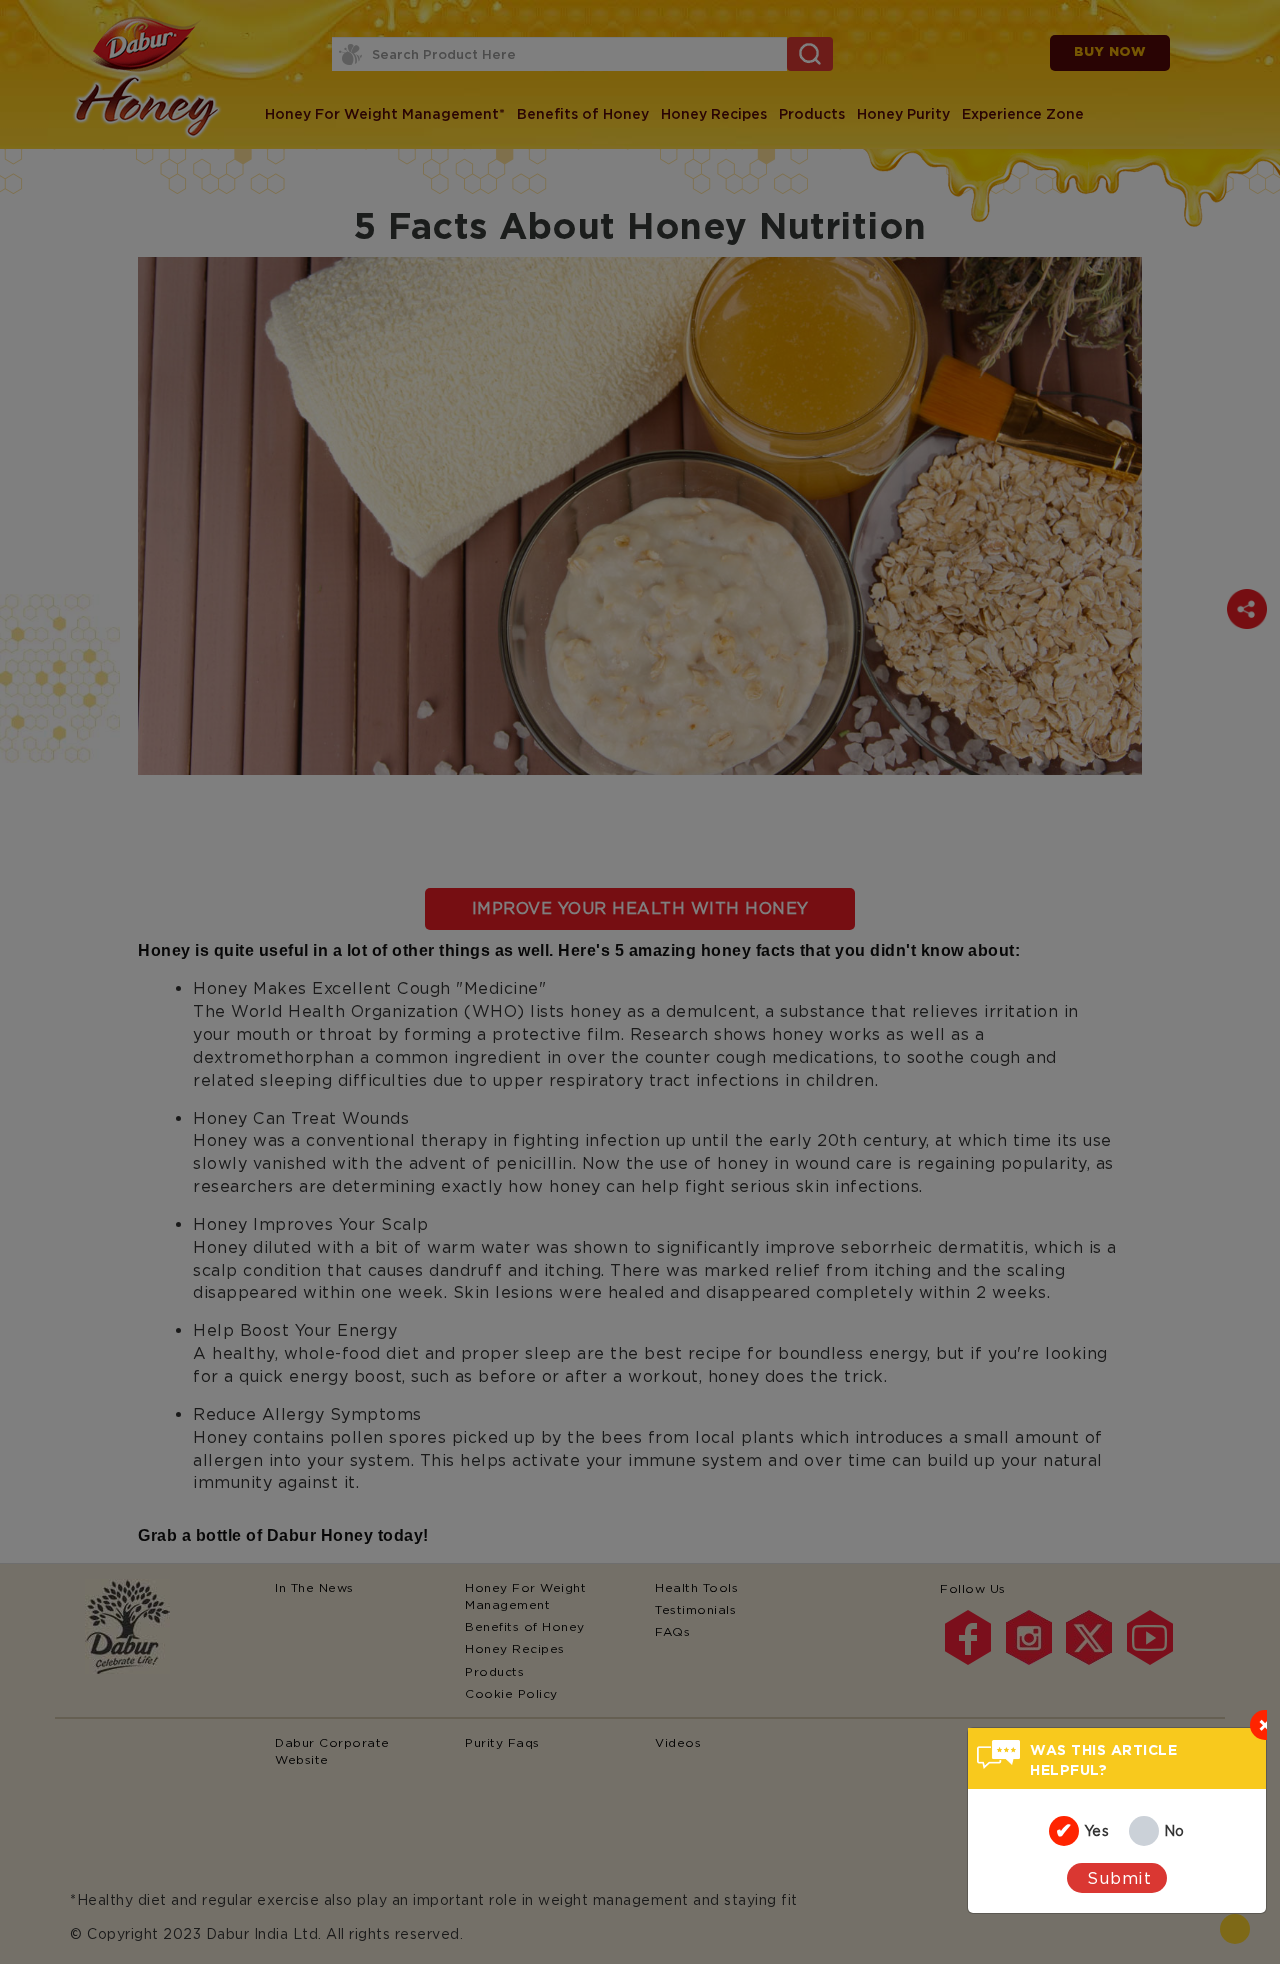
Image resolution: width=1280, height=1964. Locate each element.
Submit (1119, 1878)
